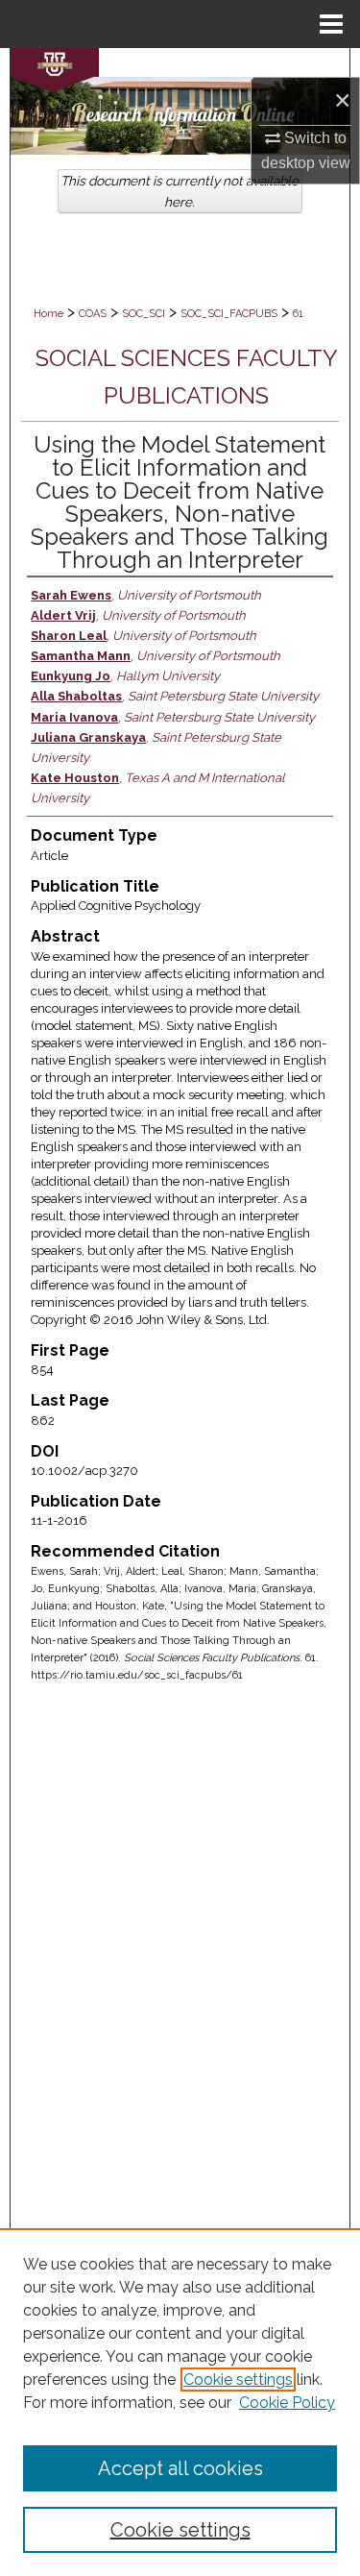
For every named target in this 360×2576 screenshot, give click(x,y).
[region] (180, 2402)
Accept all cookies (180, 2468)
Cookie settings (238, 2380)
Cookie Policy (287, 2403)
